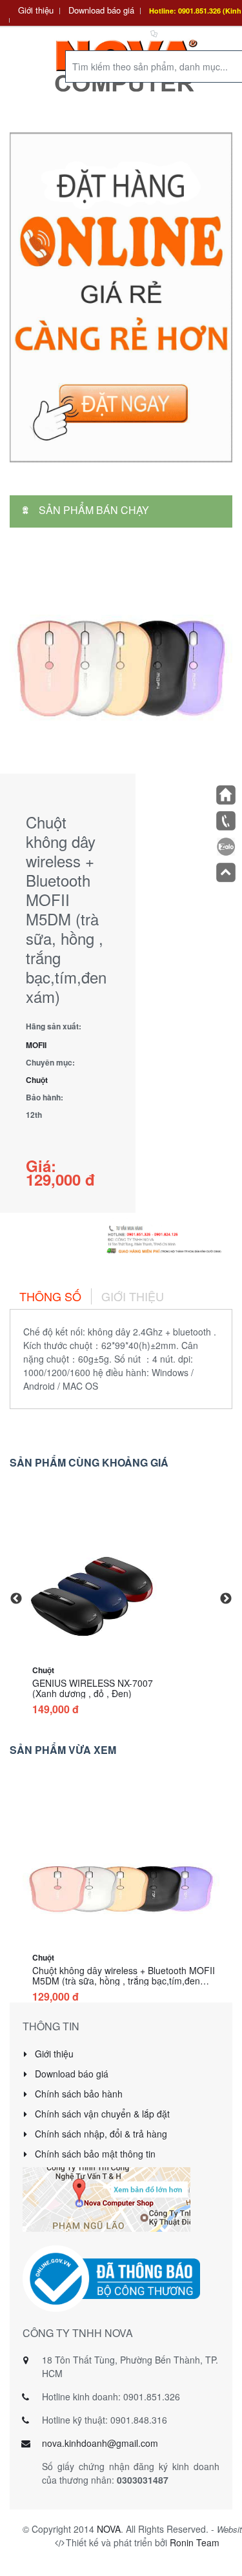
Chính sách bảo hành (77, 2094)
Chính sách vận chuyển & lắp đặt (101, 2114)
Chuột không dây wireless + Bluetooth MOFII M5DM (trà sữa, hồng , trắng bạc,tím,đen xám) (124, 1981)
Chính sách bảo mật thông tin (94, 2154)
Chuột (37, 1080)
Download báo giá (101, 10)
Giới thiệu (36, 10)
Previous (16, 1599)
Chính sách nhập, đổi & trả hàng (100, 2134)
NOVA (109, 2529)
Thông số (50, 1296)
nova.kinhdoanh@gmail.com (100, 2443)
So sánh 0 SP (186, 33)
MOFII (36, 1045)
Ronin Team (195, 2542)
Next (226, 1599)
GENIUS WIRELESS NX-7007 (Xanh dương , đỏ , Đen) (93, 1688)
